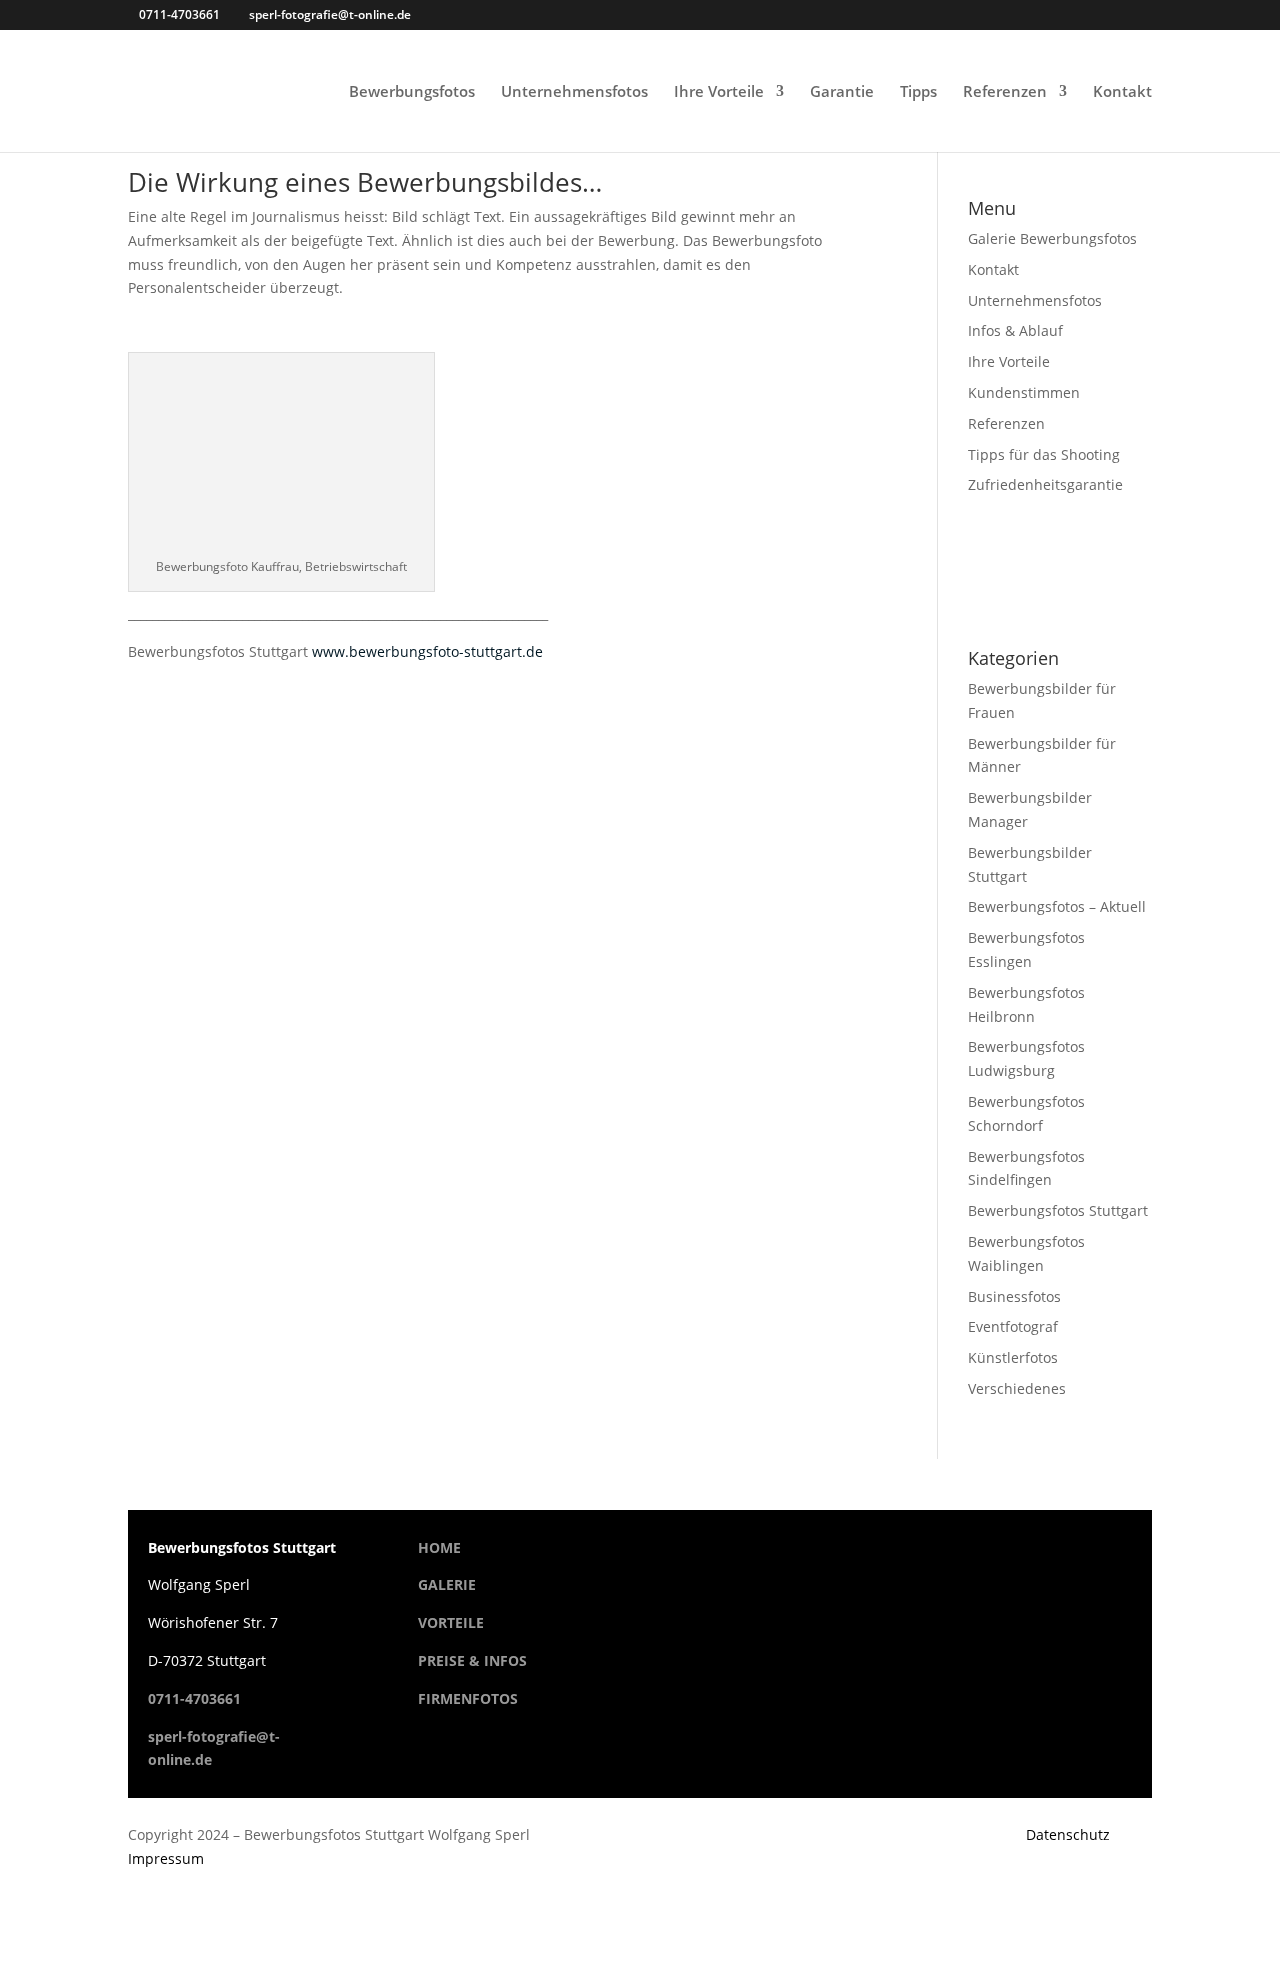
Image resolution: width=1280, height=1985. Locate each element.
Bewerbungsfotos (412, 92)
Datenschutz (1068, 1834)
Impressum (166, 1858)
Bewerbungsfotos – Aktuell (1057, 906)
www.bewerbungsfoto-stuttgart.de (427, 651)
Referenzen (1005, 92)
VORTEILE (451, 1622)
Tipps (918, 92)
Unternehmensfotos (574, 92)
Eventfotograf (1013, 1326)
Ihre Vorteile (719, 92)
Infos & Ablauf (1015, 330)
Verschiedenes (1017, 1388)
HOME (439, 1547)
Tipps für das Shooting (1044, 454)
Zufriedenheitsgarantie (1045, 484)
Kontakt (1122, 92)
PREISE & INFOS (472, 1660)
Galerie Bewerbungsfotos (1052, 238)
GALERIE (447, 1584)
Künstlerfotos (1013, 1357)
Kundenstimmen (1024, 392)
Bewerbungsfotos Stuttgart (1058, 1210)
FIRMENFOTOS (468, 1698)
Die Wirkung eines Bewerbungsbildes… (365, 182)
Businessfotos (1014, 1296)
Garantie (842, 92)
